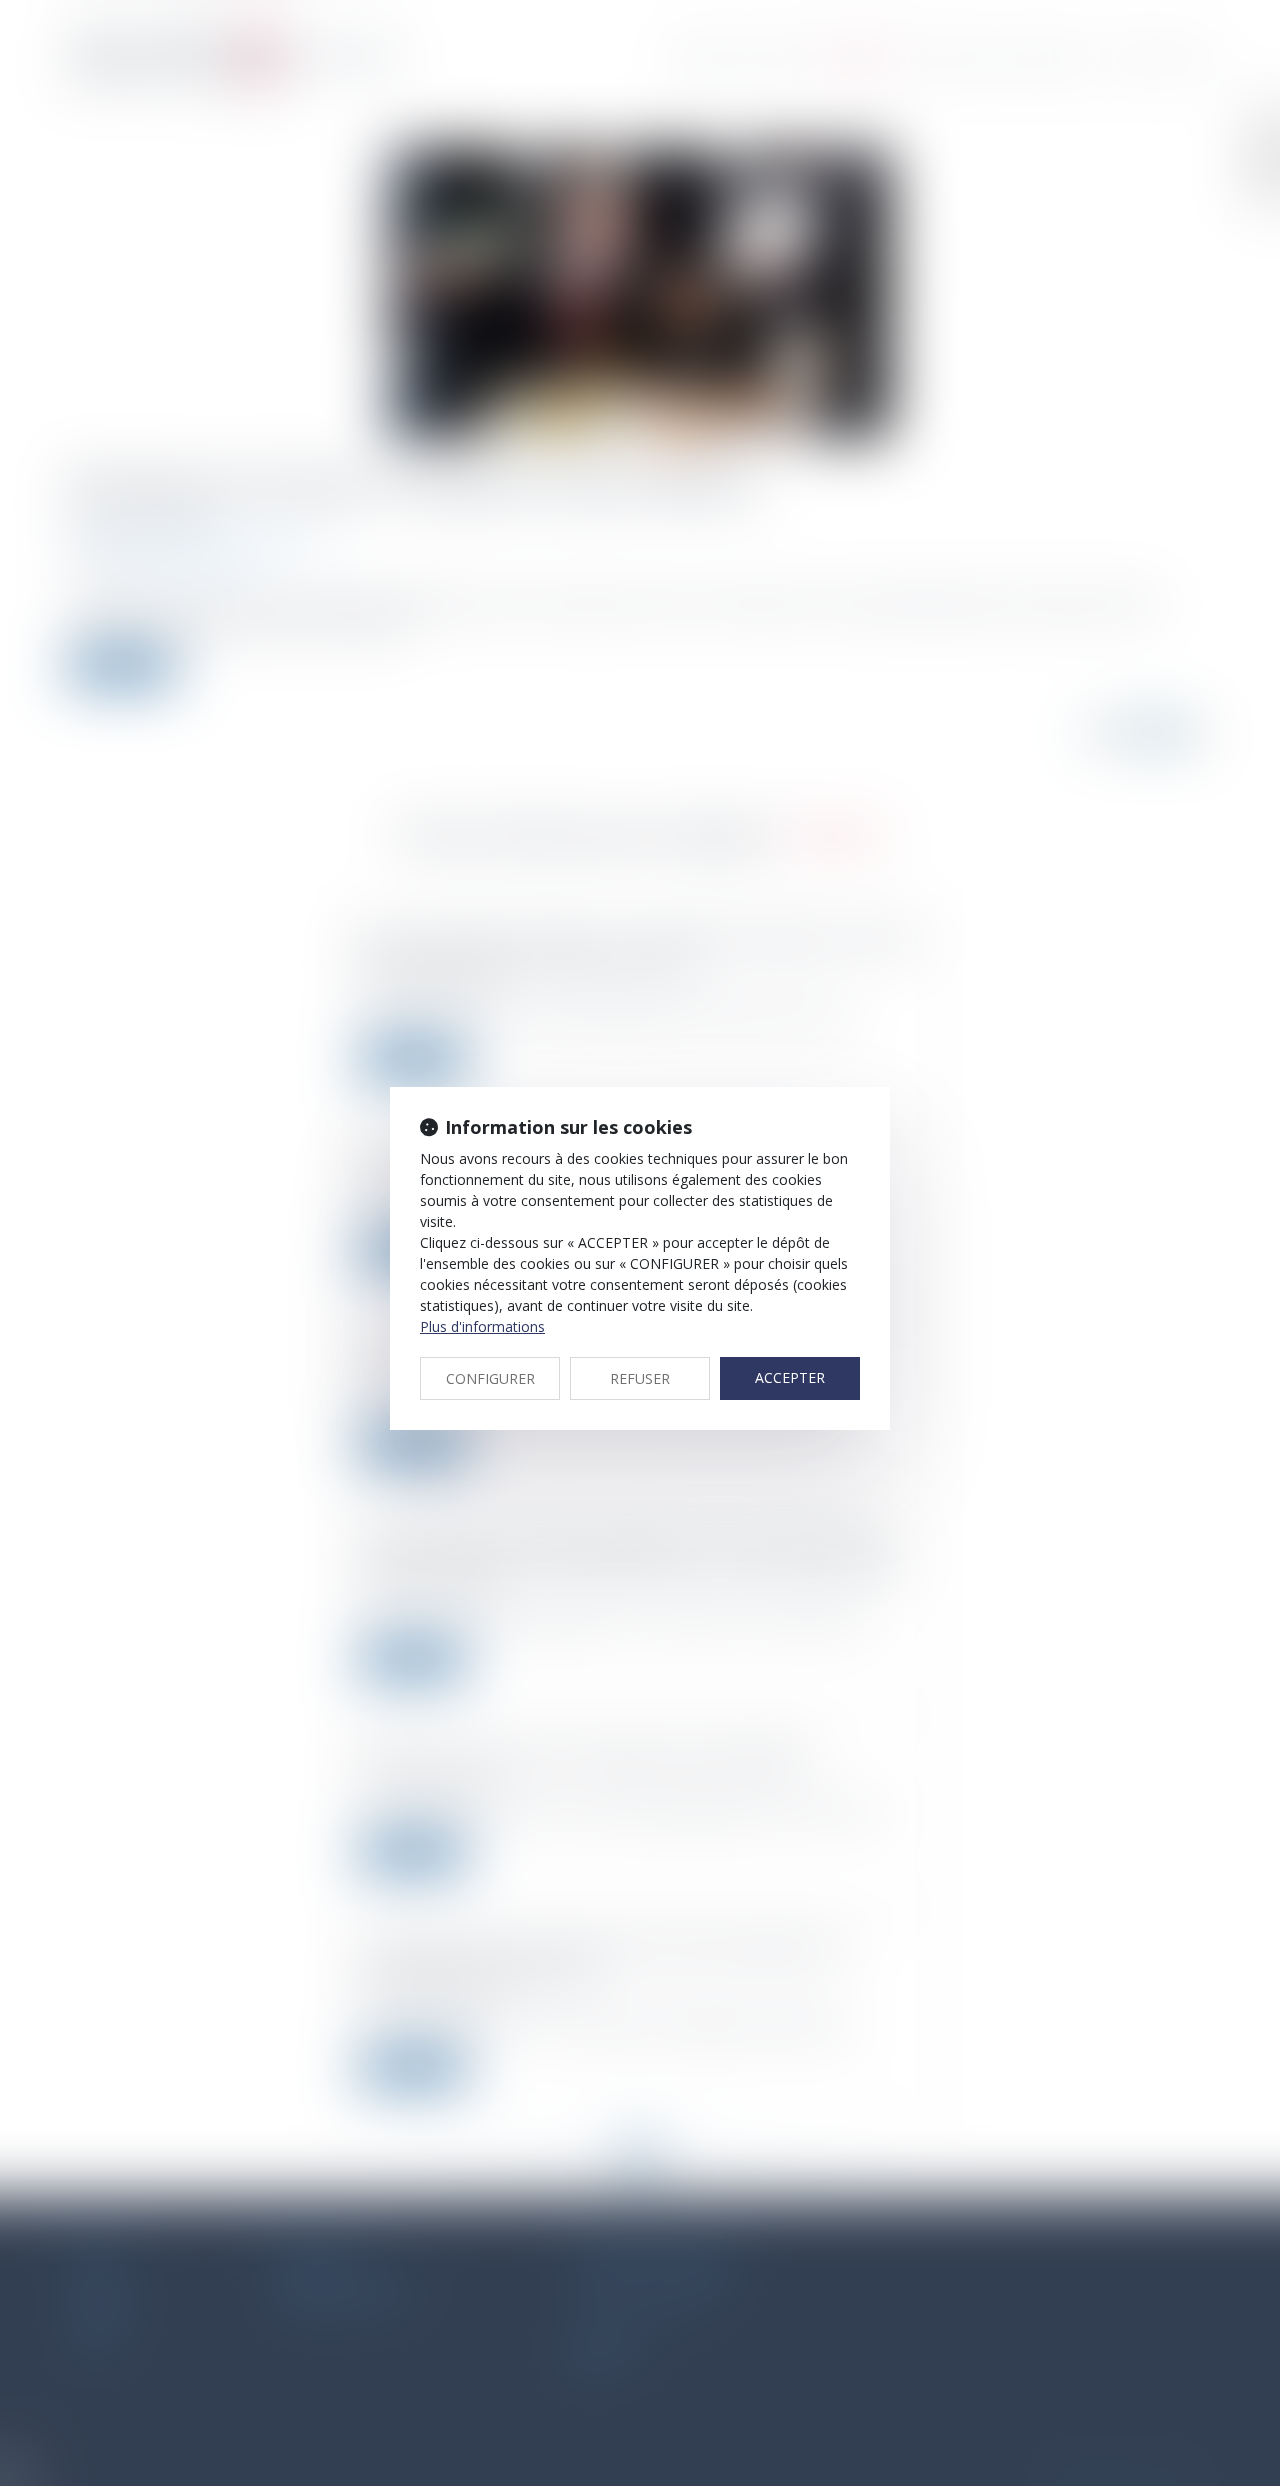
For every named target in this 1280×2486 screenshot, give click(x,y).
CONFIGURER (490, 1378)
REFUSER (640, 1378)
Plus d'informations (482, 1326)
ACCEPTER (790, 1377)
